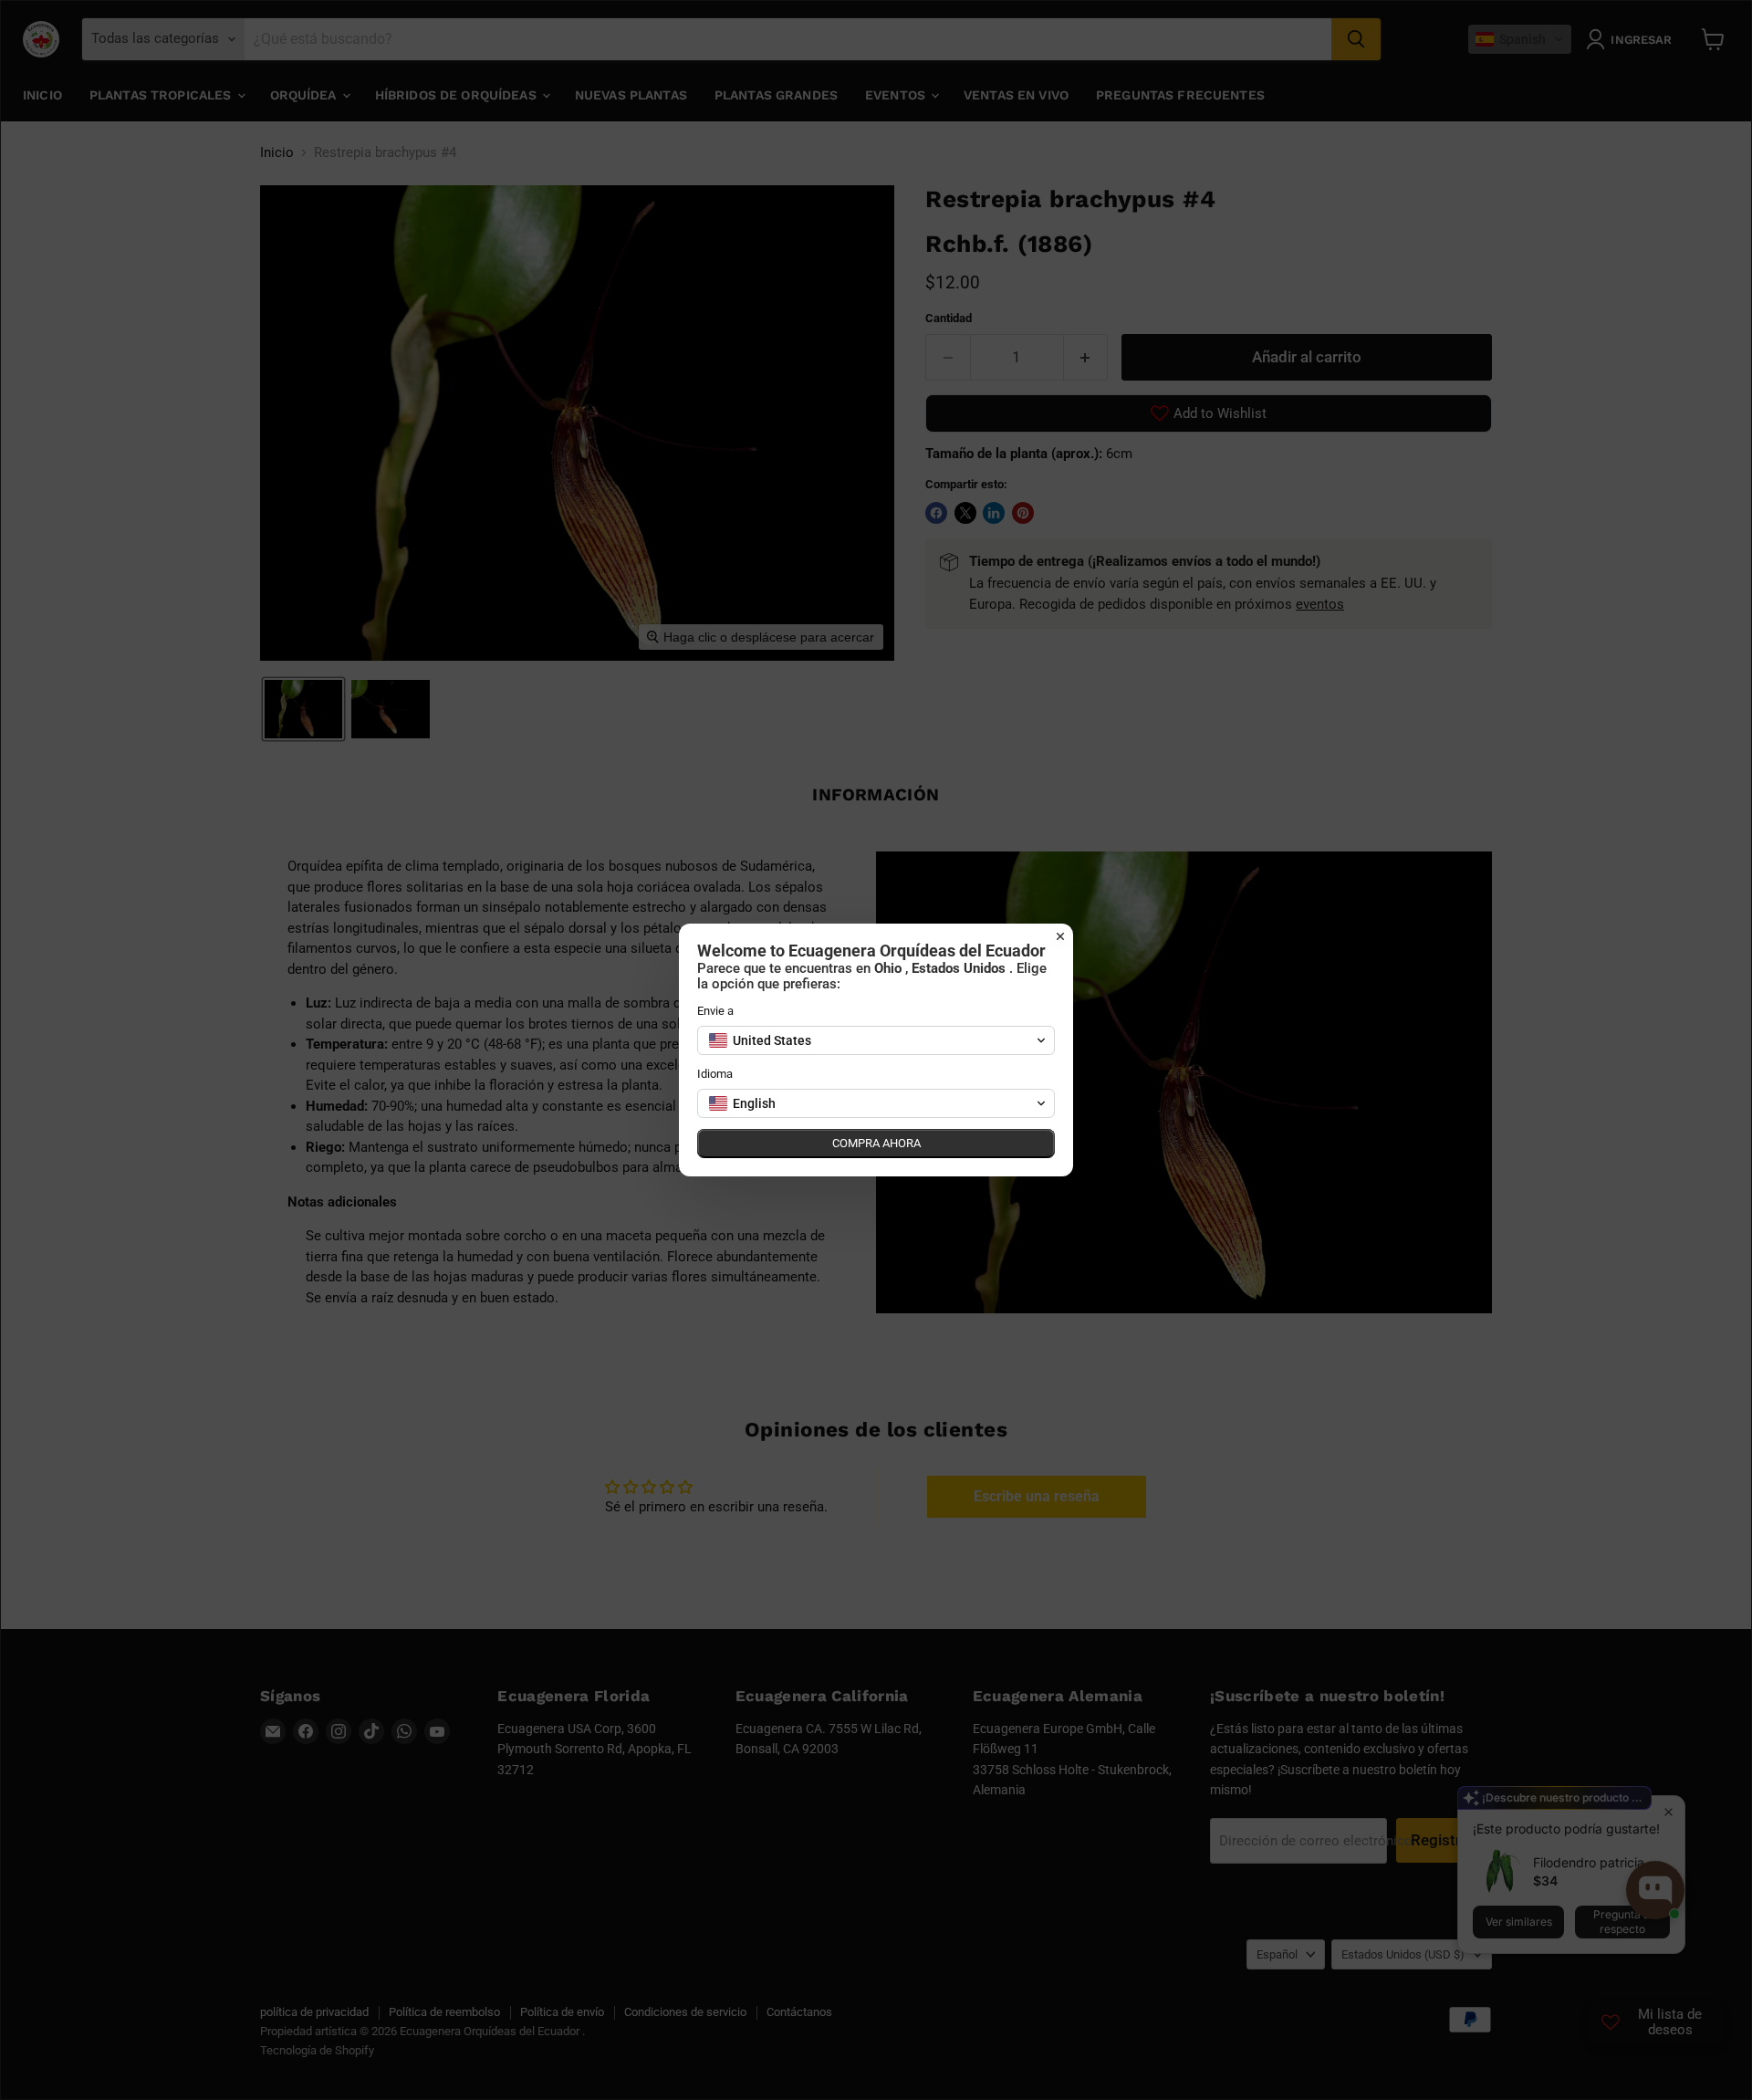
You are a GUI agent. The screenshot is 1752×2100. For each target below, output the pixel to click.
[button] (876, 1040)
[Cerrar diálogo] (1060, 936)
